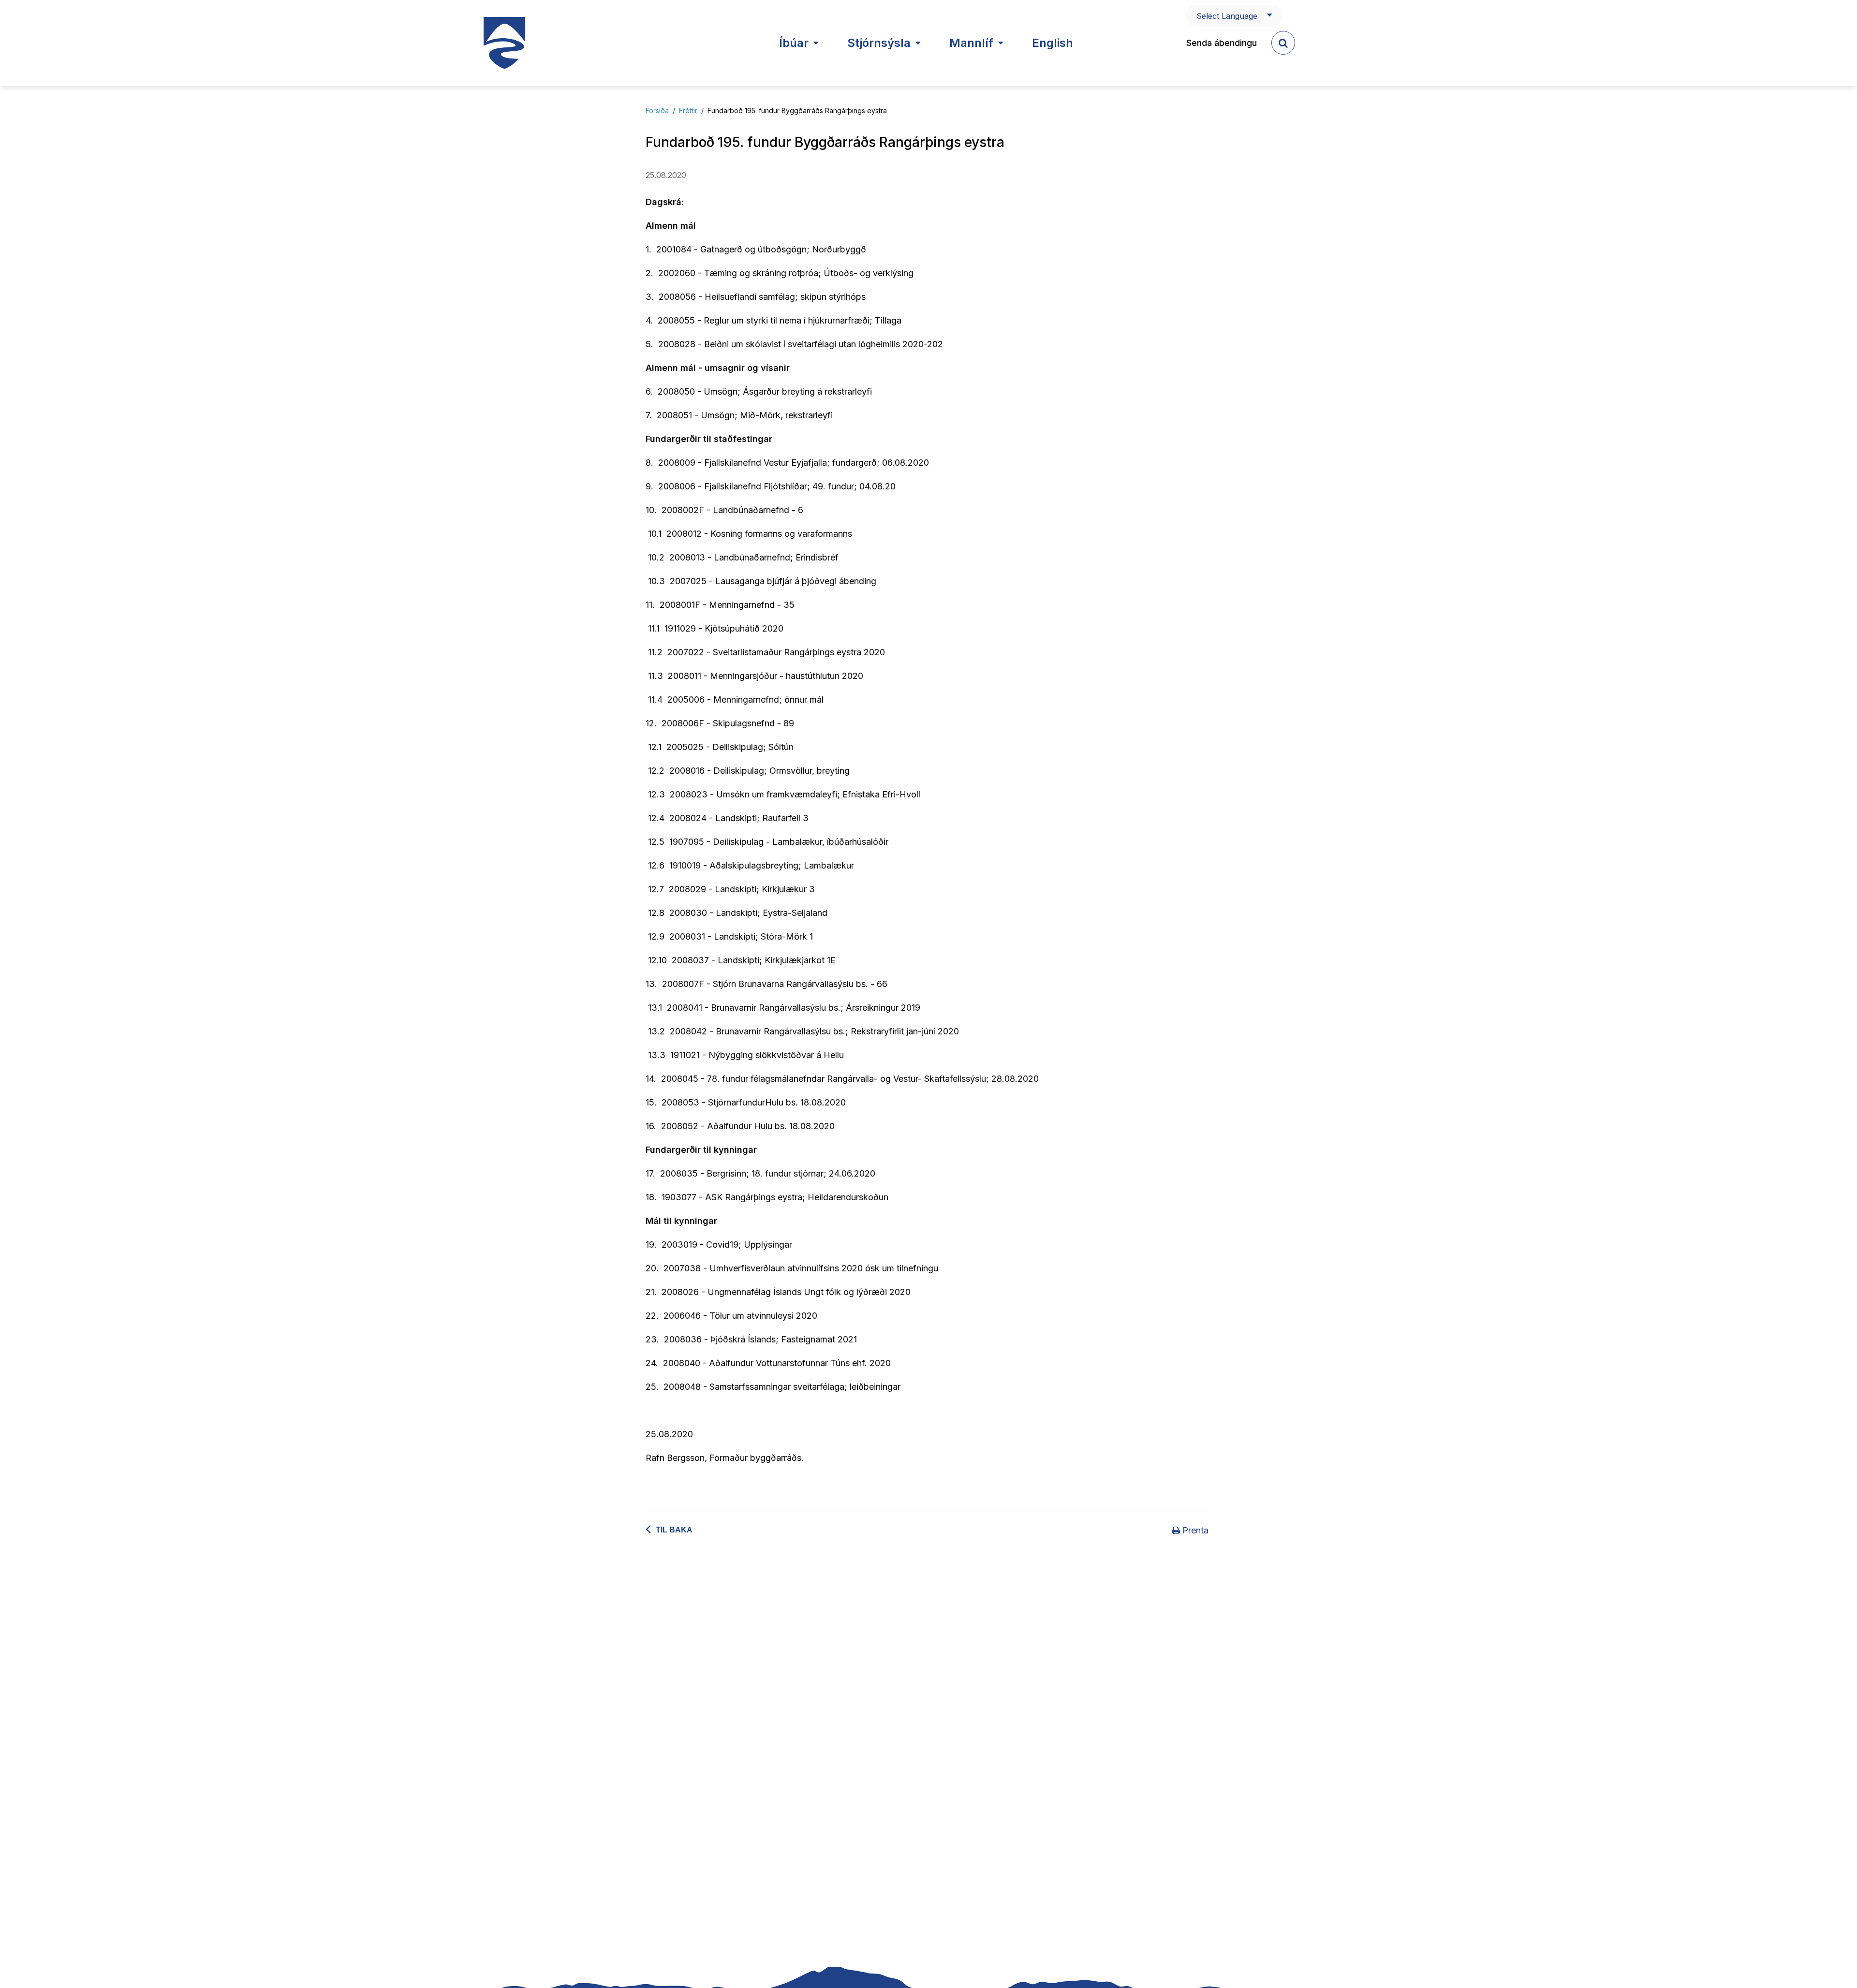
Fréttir (688, 110)
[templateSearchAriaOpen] (1283, 43)
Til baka (674, 1530)
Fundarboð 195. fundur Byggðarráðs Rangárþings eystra (797, 110)
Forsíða (657, 110)
